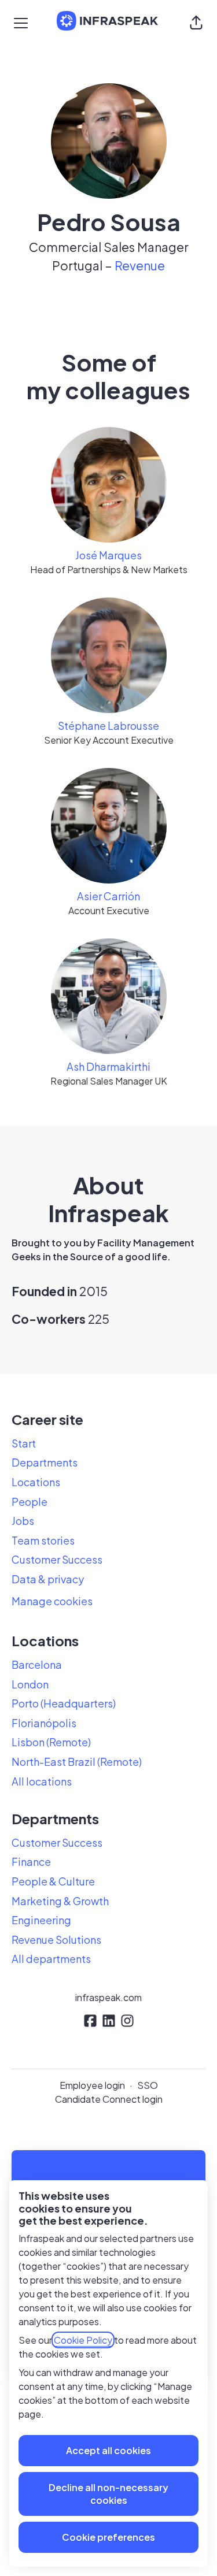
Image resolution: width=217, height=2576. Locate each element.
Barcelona (37, 1664)
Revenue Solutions (56, 1940)
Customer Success (57, 1559)
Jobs (23, 1521)
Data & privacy (48, 1579)
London (30, 1684)
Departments (45, 1462)
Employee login (92, 2085)
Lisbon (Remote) (51, 1742)
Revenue (140, 266)
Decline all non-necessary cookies (108, 2494)
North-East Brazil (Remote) (77, 1762)
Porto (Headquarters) (64, 1703)
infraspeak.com (108, 1997)
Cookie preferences (108, 2537)
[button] (196, 23)
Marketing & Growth (60, 1901)
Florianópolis (44, 1723)
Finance (31, 1862)
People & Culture (53, 1881)
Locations (36, 1482)
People (30, 1502)
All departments (51, 1959)
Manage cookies (52, 1601)
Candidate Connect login (109, 2099)
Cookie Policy (83, 2340)
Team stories (43, 1540)
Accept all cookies (108, 2450)
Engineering (41, 1920)
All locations (42, 1781)
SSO (148, 2085)
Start (24, 1443)
